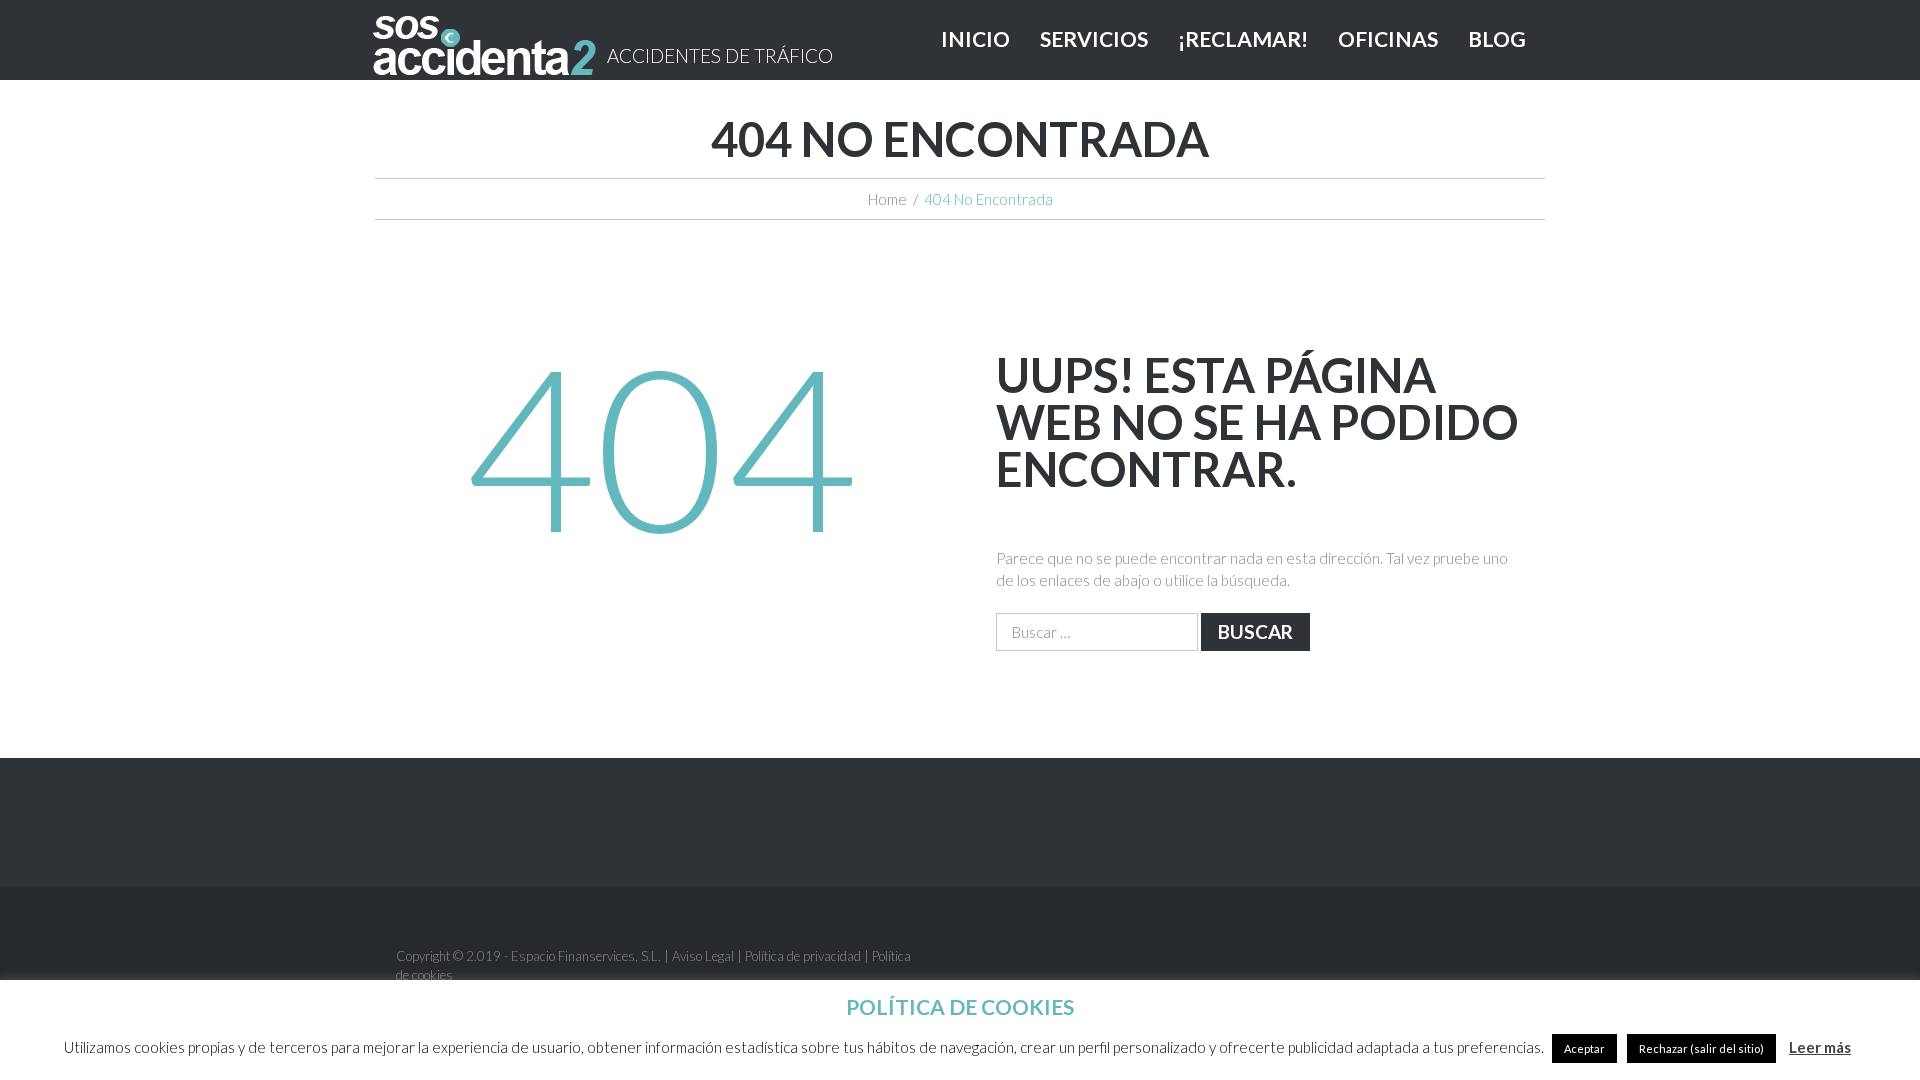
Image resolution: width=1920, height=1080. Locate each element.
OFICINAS (1388, 38)
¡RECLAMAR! (1243, 38)
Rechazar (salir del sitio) (1701, 1048)
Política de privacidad (803, 956)
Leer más (1820, 1047)
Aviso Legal (703, 956)
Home (887, 199)
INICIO (975, 38)
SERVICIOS (1094, 38)
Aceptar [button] (1584, 1048)
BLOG (1497, 38)
